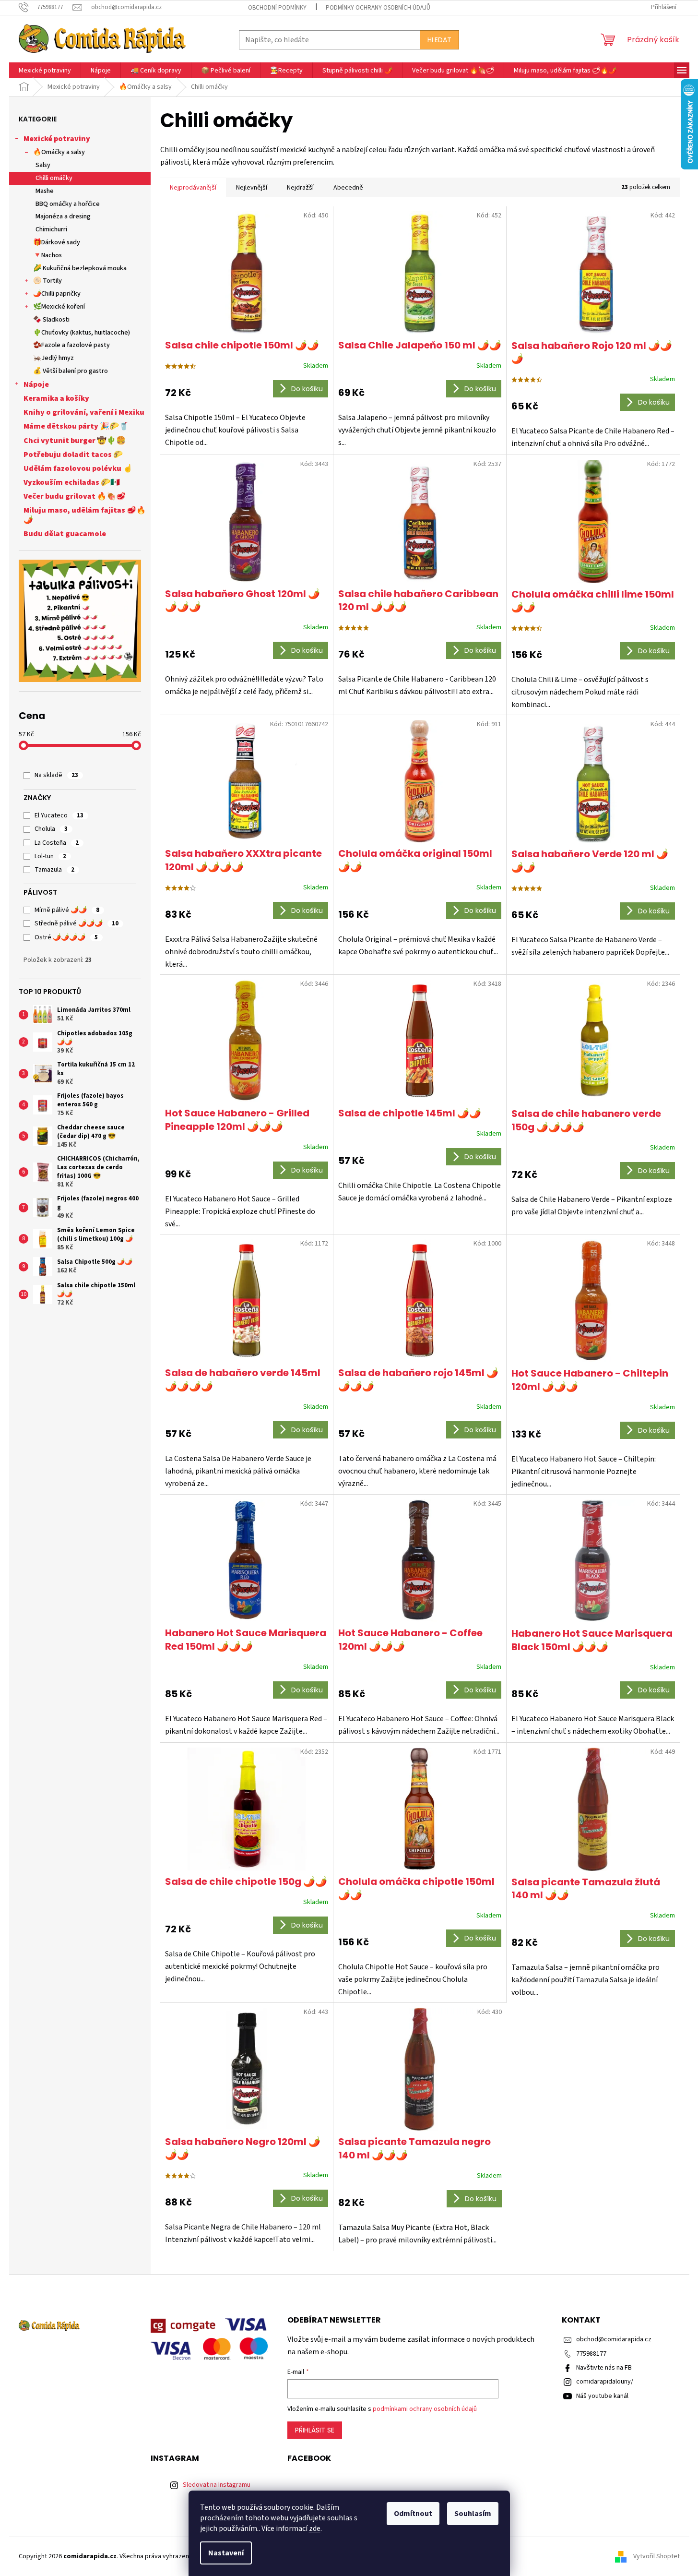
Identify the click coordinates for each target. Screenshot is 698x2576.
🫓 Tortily (47, 281)
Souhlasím (473, 2514)
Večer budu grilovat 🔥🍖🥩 (75, 496)
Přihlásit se (315, 2430)
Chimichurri (51, 229)
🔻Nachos (47, 255)
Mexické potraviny (57, 139)
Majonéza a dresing (63, 216)
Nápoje (36, 384)
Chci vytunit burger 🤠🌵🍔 (75, 441)
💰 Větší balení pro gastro (71, 371)
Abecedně (348, 188)
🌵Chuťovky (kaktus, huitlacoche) (82, 333)
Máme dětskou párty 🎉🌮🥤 (76, 426)
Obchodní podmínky (277, 8)
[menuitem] (45, 71)
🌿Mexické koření (59, 307)
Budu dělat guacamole (65, 534)
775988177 (591, 2354)
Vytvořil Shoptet (657, 2556)
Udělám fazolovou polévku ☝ (78, 468)
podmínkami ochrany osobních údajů (425, 2409)
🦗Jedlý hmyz (53, 358)
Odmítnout (413, 2514)
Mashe (45, 191)
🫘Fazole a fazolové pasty (71, 345)
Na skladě (56, 775)
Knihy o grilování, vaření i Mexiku (84, 412)
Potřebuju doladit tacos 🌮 (73, 455)
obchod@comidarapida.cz (614, 2339)
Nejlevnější (252, 188)
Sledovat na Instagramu (217, 2485)
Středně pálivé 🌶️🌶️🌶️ (77, 923)
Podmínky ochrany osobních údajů (378, 8)
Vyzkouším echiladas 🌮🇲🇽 (72, 482)
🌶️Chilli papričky (57, 294)
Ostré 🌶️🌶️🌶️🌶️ (66, 937)
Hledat (439, 40)
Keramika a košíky (56, 398)
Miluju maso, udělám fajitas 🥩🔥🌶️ (85, 515)
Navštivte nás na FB (604, 2368)
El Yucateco (59, 815)
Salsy (43, 165)
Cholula (51, 829)
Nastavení (226, 2553)
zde (315, 2528)
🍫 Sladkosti (51, 320)
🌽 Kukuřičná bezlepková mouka (80, 268)
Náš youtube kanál (602, 2396)
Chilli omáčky (54, 178)
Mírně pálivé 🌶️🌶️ (67, 910)
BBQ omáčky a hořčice (68, 204)
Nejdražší (300, 188)
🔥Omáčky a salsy (59, 152)
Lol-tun (50, 856)
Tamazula (54, 870)
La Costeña (57, 843)
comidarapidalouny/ (605, 2382)
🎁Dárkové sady (57, 242)
